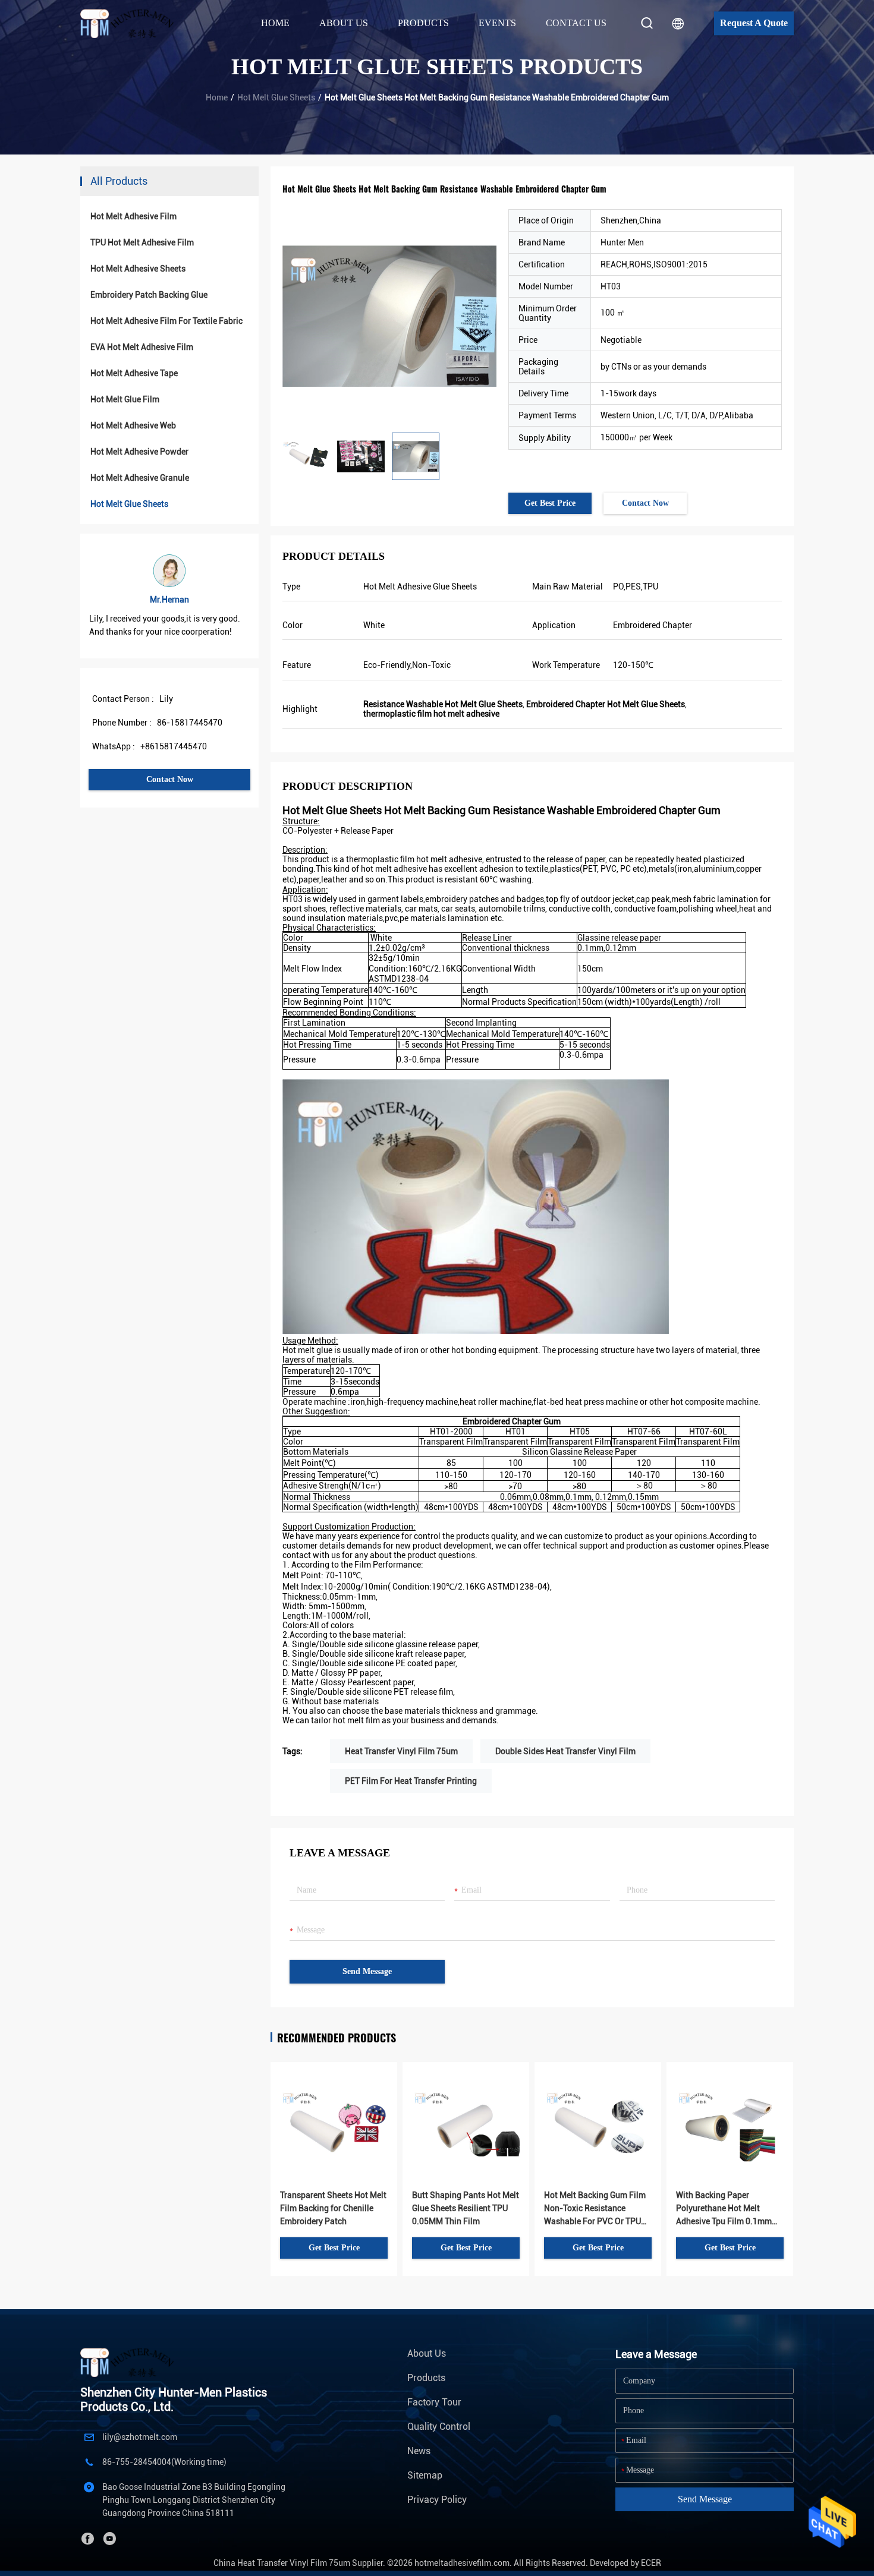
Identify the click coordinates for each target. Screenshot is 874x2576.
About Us (427, 2353)
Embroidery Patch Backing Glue (149, 295)
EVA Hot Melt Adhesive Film (142, 347)
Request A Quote (754, 23)
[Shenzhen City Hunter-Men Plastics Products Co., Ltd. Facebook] (87, 2539)
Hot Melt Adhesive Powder (139, 452)
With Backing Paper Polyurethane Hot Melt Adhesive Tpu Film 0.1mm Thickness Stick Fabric (724, 2209)
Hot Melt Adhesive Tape (134, 373)
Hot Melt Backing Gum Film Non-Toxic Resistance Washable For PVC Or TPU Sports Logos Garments (595, 2209)
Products (426, 2378)
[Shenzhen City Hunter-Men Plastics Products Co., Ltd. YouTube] (109, 2539)
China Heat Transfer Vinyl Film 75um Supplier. (300, 2563)
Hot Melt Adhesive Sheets (138, 269)
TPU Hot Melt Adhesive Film (142, 242)
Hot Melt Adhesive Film (133, 216)
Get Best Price (550, 503)
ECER (651, 2563)
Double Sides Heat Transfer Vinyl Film (565, 1751)
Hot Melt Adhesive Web (133, 425)
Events (497, 23)
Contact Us (576, 23)
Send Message (367, 1971)
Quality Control (439, 2427)
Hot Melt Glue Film (125, 399)
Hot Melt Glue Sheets (276, 97)
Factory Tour (434, 2402)
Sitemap (425, 2475)
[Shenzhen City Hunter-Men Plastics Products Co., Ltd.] (133, 23)
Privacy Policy (437, 2500)
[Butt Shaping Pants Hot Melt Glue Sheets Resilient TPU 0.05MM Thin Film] (466, 2107)
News (419, 2451)
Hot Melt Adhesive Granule (140, 478)
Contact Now (170, 779)
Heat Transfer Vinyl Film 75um (401, 1751)
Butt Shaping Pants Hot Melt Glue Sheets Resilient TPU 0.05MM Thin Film (466, 2208)
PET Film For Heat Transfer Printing (411, 1781)
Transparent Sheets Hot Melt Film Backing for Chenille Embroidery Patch (333, 2208)
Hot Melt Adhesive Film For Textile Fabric (166, 321)
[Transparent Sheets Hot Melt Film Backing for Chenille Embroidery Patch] (334, 2107)
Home (275, 23)
